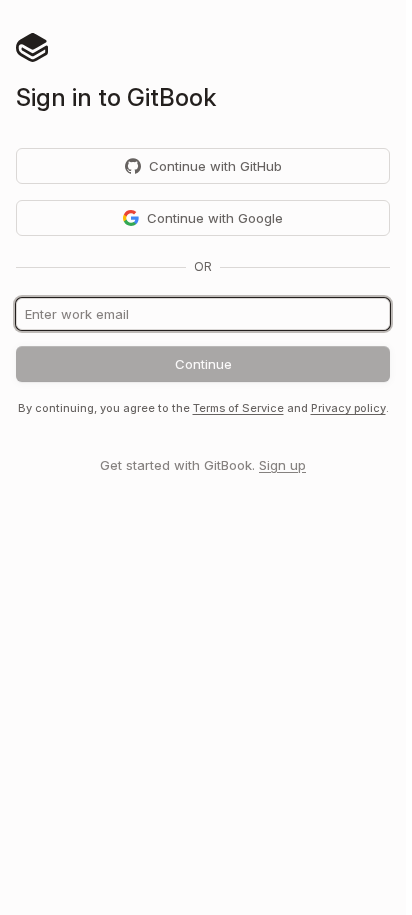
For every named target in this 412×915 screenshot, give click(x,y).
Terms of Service (238, 408)
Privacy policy (348, 408)
